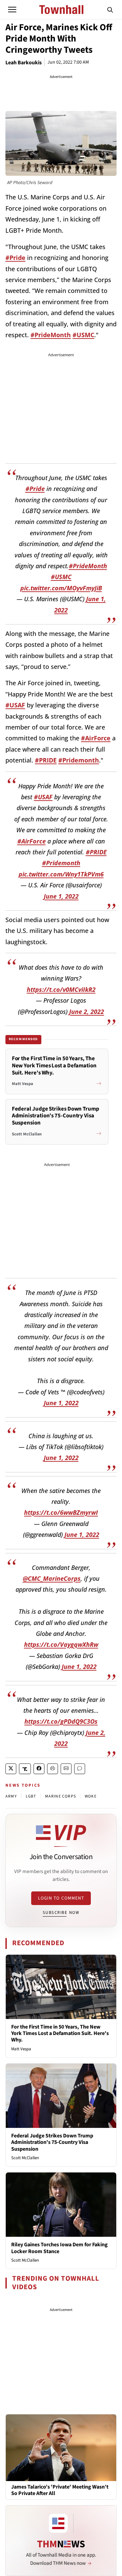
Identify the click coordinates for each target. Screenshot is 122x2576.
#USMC (83, 335)
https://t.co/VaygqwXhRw (61, 1644)
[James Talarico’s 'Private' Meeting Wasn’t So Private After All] (61, 2447)
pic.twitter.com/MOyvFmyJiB (61, 588)
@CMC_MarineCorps (52, 1578)
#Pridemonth (79, 760)
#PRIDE (46, 760)
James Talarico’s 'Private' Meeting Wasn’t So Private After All (60, 2490)
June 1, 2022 (61, 896)
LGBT (31, 1796)
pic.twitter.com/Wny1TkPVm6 (61, 874)
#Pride (15, 258)
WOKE (91, 1796)
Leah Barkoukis (24, 63)
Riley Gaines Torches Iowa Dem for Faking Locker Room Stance (59, 2248)
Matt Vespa (21, 2049)
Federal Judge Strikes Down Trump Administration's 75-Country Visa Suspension (52, 2142)
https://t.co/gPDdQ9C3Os (61, 1721)
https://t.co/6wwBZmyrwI (61, 1512)
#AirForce (96, 738)
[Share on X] (11, 1769)
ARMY (11, 1796)
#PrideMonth (51, 335)
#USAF (15, 705)
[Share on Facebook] (39, 1769)
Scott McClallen (25, 2158)
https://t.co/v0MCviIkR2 (61, 989)
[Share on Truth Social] (25, 1769)
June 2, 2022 (87, 1012)
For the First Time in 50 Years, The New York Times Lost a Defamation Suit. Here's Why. (60, 2033)
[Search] (110, 10)
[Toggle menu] (12, 10)
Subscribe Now (61, 1913)
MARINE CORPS (60, 1796)
